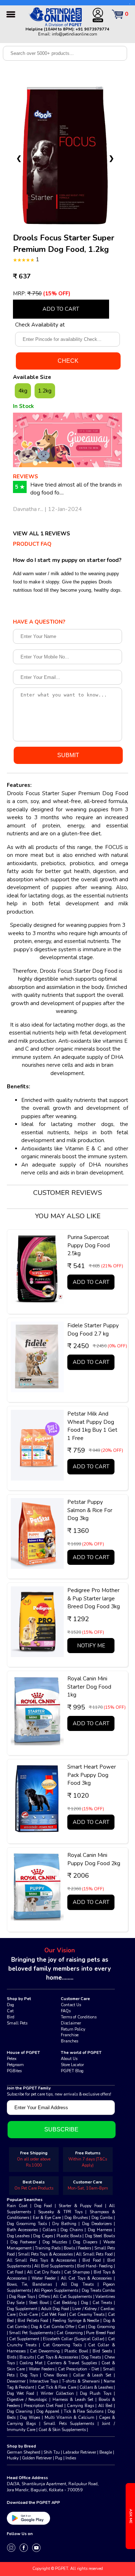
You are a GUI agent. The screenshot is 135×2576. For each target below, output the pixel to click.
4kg (23, 391)
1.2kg (45, 391)
